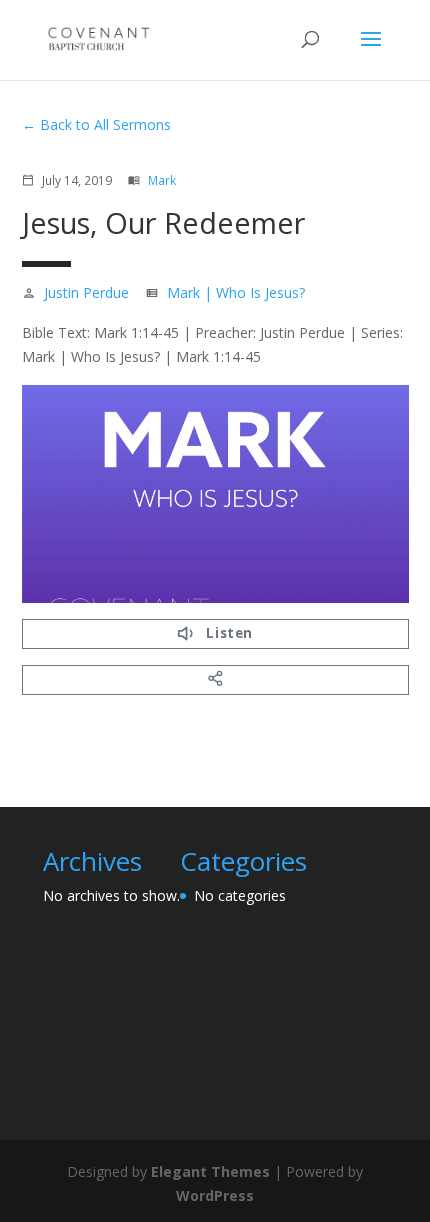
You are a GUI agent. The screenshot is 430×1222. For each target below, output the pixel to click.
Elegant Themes (210, 1171)
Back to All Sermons (105, 124)
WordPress (215, 1195)
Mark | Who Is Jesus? (236, 292)
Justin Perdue (86, 292)
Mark (162, 180)
